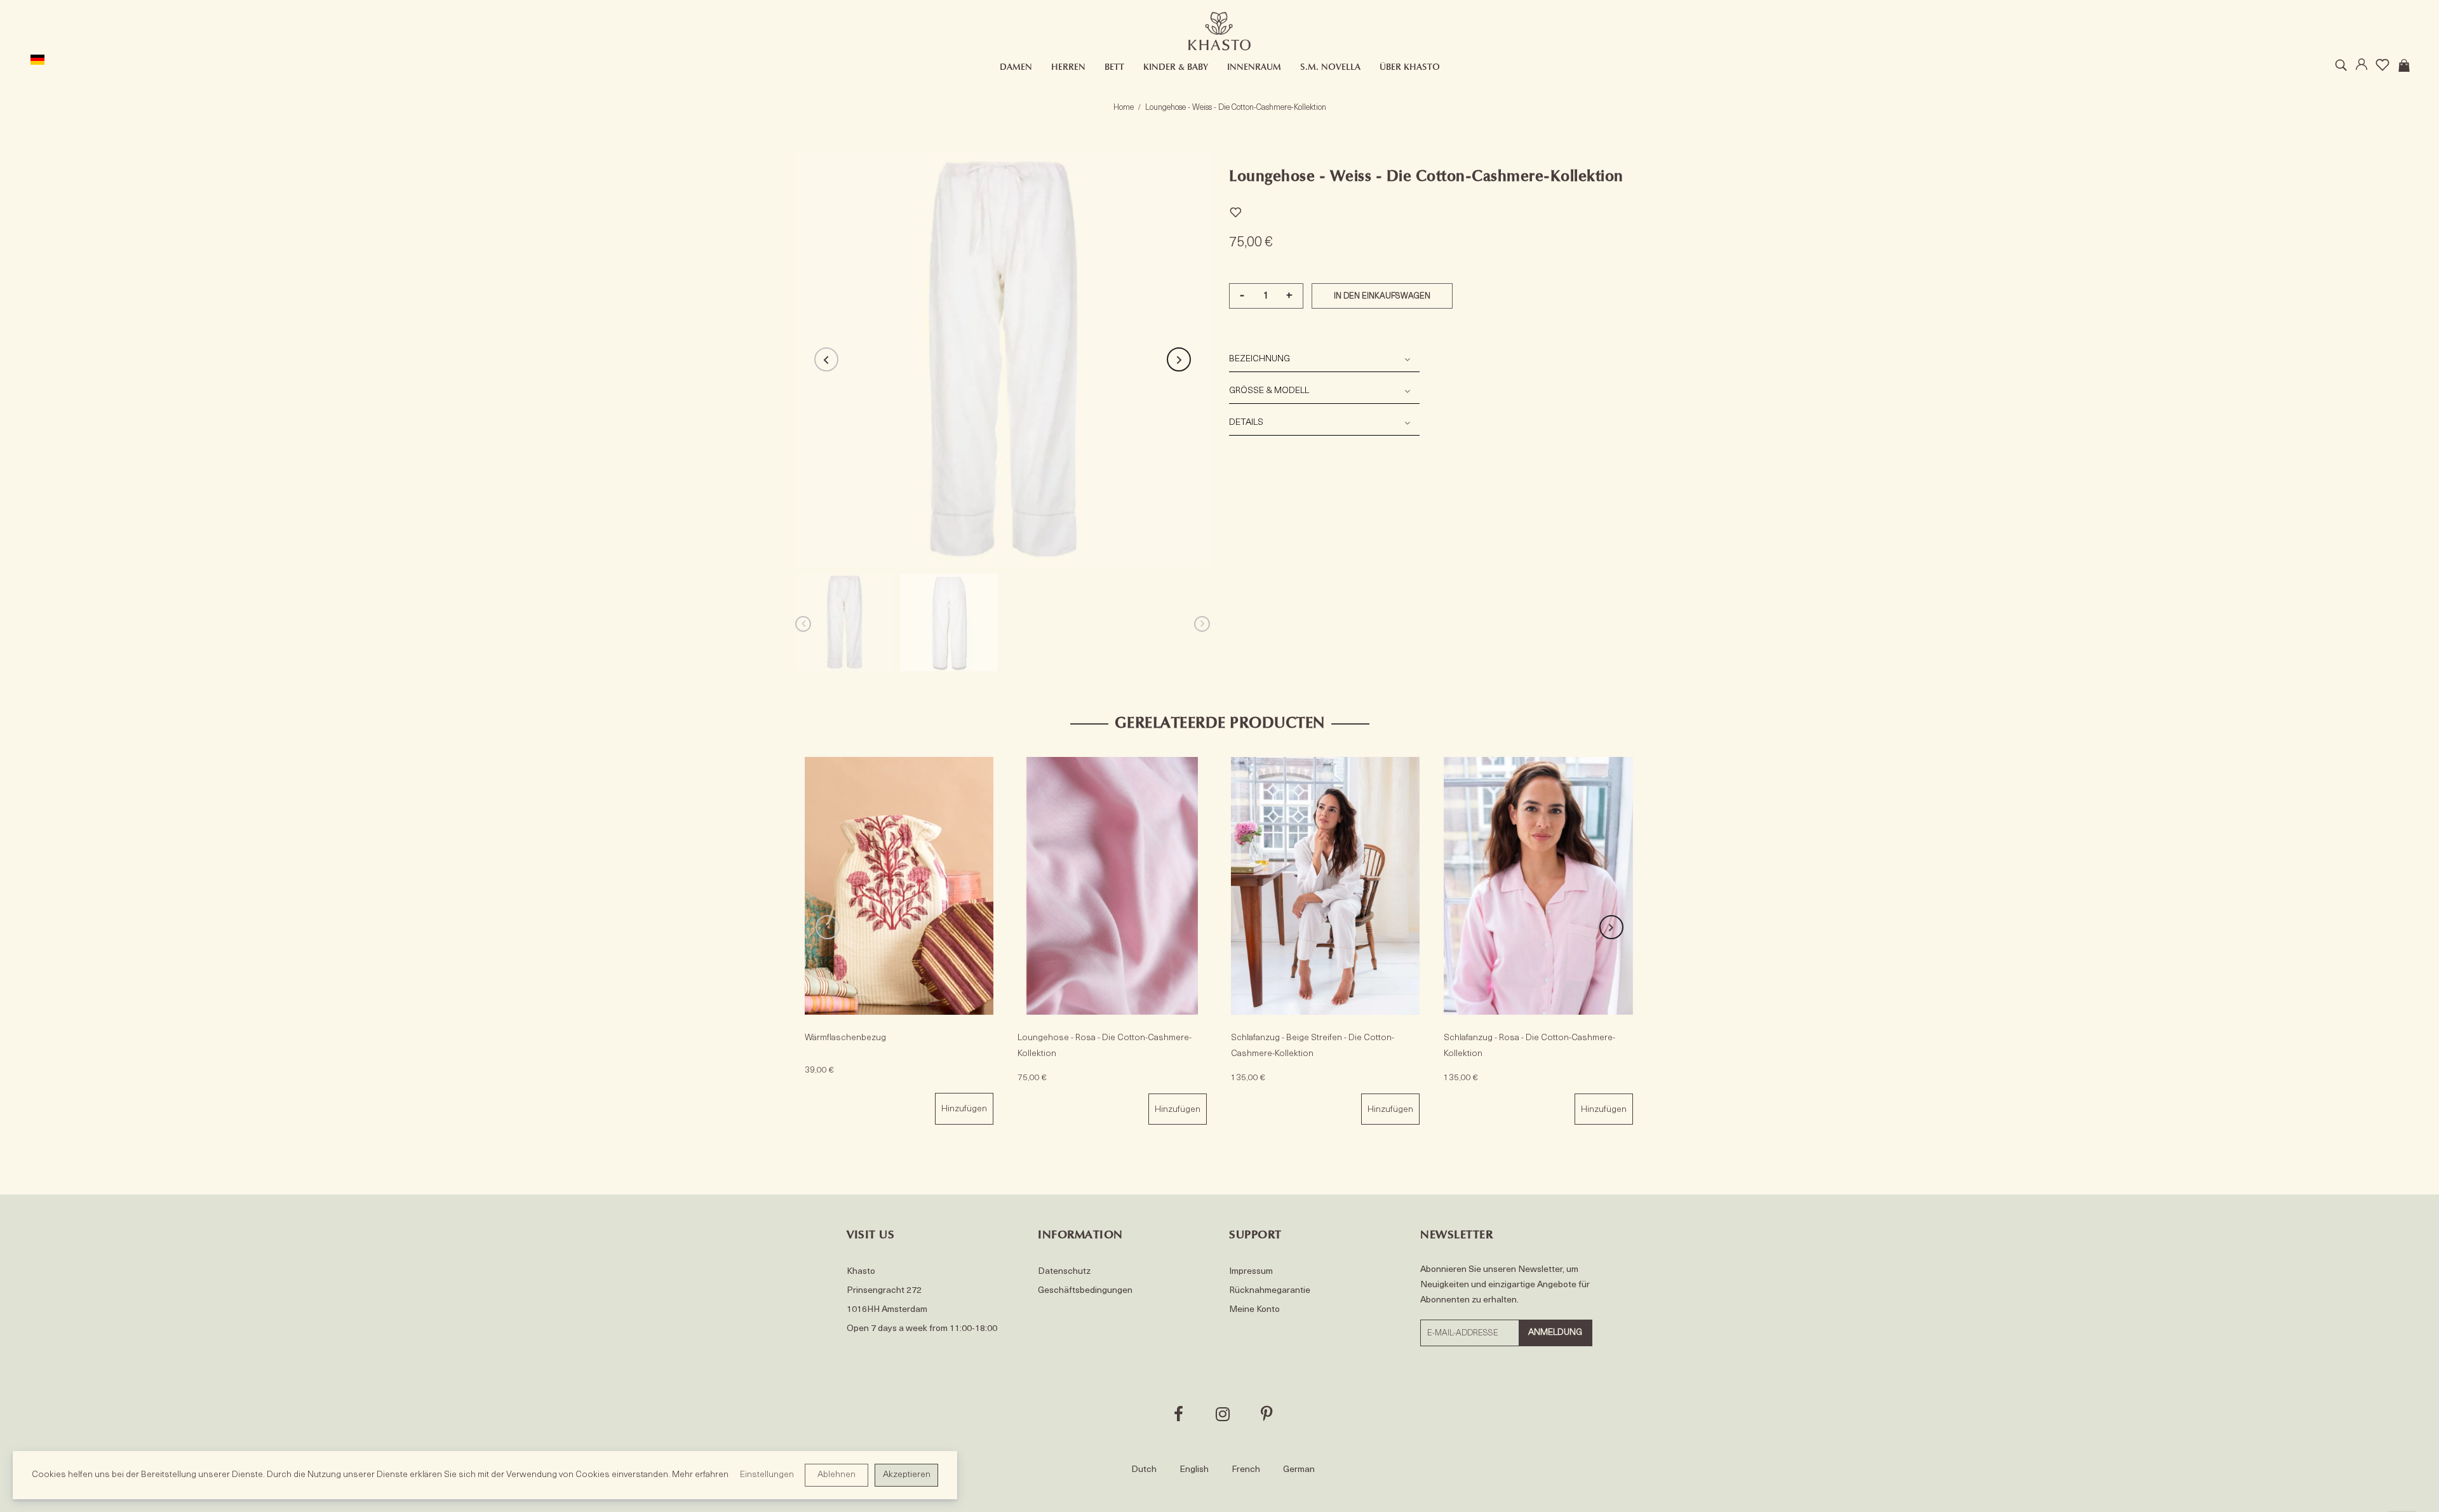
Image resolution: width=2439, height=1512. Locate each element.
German (1299, 1470)
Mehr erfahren (700, 1475)
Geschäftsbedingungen (1085, 1291)
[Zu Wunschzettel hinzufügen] (1235, 211)
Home (1124, 108)
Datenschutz (1064, 1272)
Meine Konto (1254, 1310)
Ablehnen (837, 1475)
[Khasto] (1219, 31)
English (1194, 1470)
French (1246, 1470)
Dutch (1144, 1470)
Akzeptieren (907, 1475)
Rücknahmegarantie (1270, 1291)
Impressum (1251, 1272)
